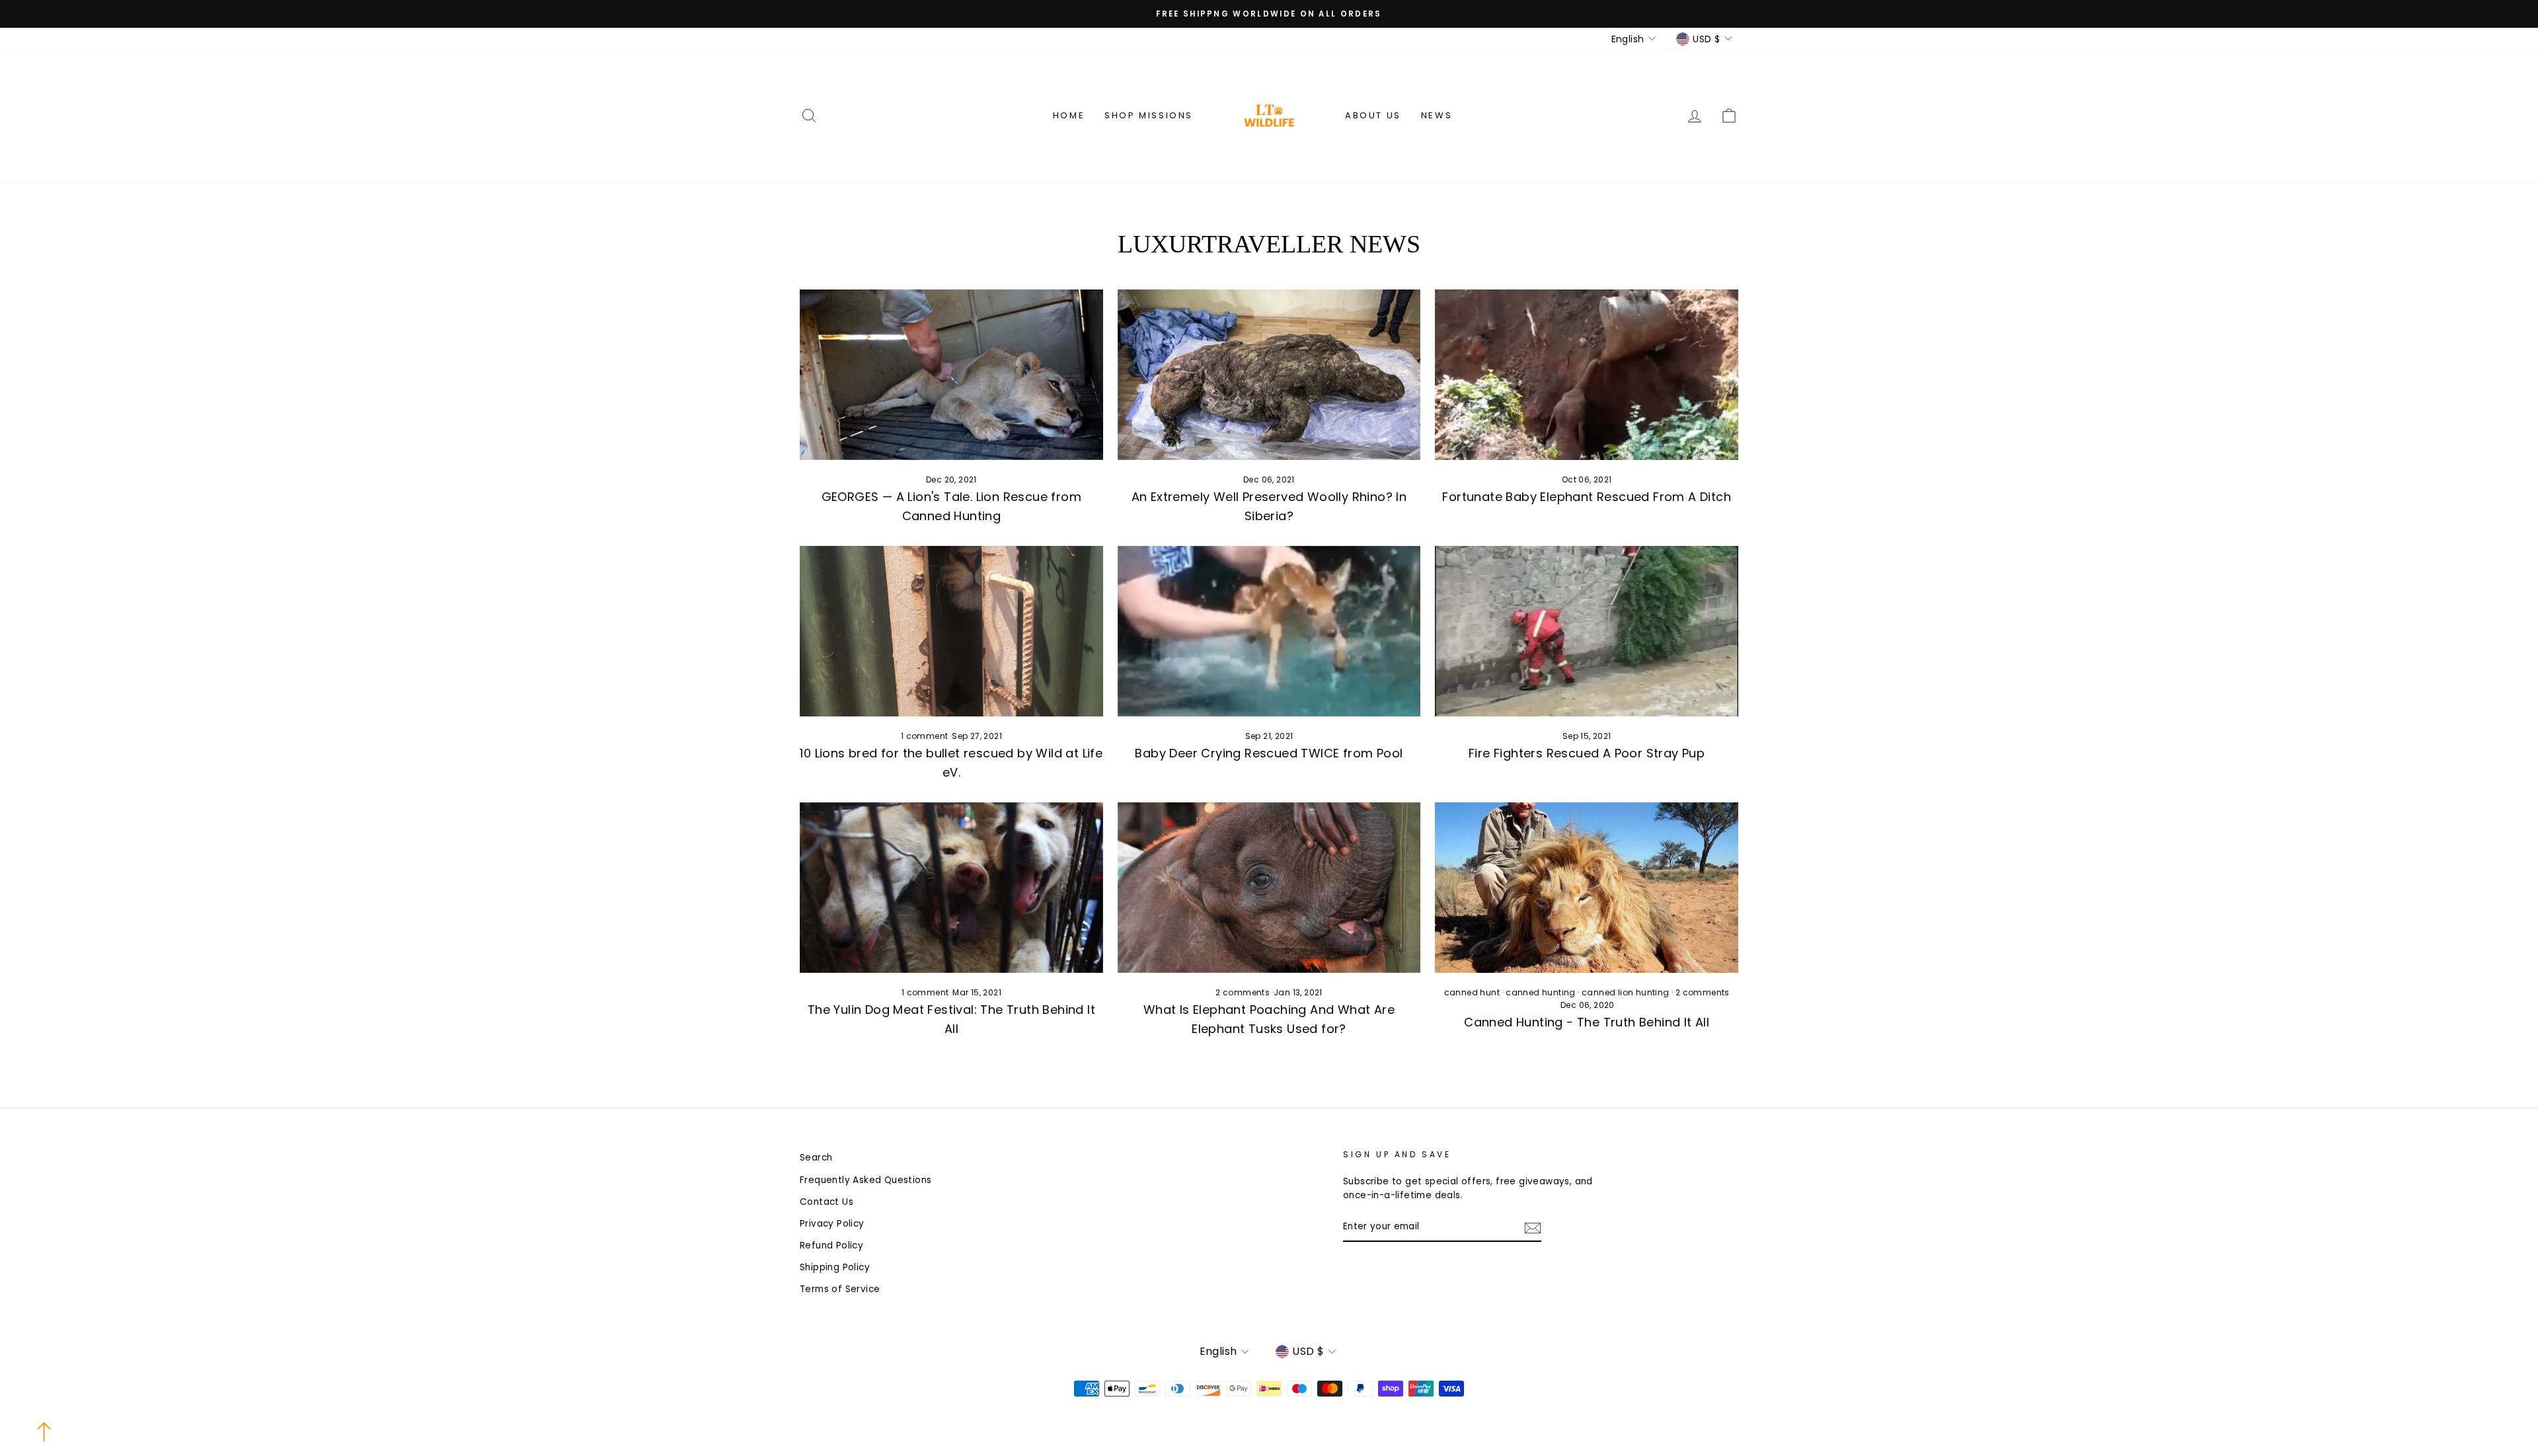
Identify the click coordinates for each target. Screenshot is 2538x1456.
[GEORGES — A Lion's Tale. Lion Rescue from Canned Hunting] (951, 375)
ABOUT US (1373, 115)
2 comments (1244, 992)
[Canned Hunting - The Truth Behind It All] (1587, 888)
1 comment (926, 736)
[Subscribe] (1533, 1227)
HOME (1069, 115)
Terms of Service (840, 1289)
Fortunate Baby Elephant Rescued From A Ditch (1587, 497)
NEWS (1437, 115)
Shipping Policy (835, 1267)
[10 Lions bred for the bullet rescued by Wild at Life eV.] (951, 631)
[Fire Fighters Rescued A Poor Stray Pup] (1587, 631)
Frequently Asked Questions (865, 1180)
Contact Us (827, 1202)
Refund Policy (831, 1245)
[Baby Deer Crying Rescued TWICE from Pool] (1269, 631)
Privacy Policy (832, 1224)
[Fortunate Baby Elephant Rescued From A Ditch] (1587, 375)
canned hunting (1541, 992)
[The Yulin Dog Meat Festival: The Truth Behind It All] (951, 888)
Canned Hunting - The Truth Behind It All (1587, 1022)
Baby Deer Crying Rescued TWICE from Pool (1269, 753)
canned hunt (1472, 992)
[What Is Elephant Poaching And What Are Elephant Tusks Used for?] (1269, 888)
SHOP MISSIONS (1149, 115)
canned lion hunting (1626, 992)
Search (816, 1158)
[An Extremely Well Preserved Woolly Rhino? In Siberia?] (1269, 375)
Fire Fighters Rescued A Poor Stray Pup (1587, 753)
